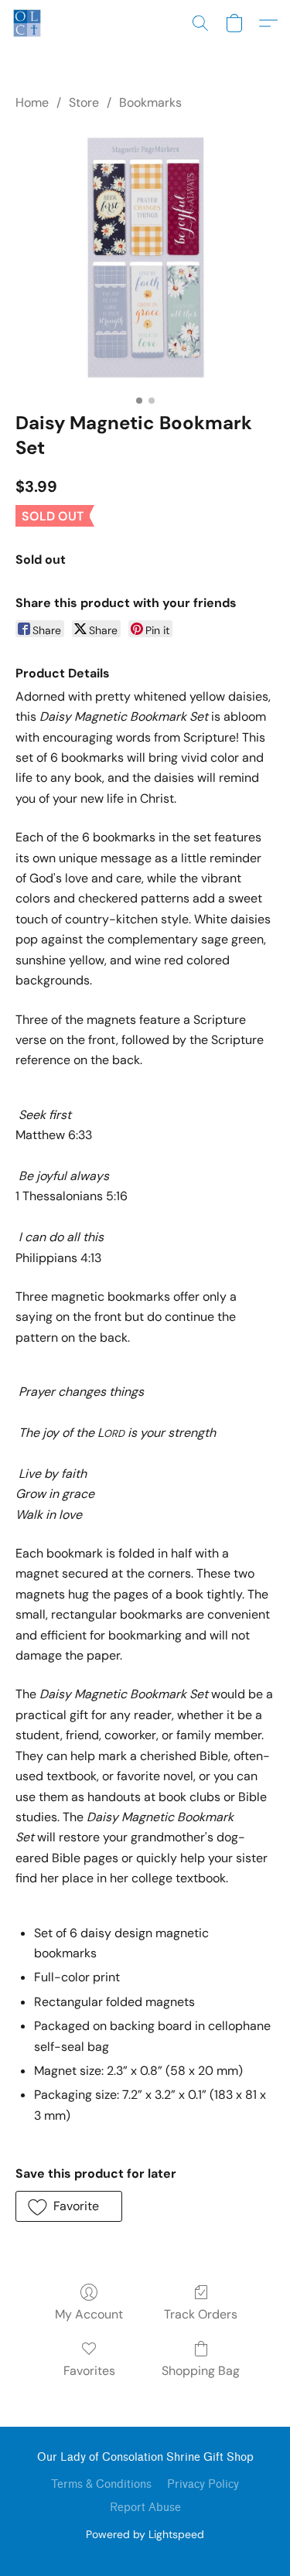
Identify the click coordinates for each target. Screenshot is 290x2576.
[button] (28, 23)
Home (32, 102)
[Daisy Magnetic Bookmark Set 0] (145, 258)
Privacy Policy (203, 2484)
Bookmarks (150, 102)
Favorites (89, 2371)
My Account (89, 2314)
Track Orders (201, 2314)
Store (84, 102)
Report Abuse (145, 2508)
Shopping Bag (201, 2371)
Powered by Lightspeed (145, 2534)
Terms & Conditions (101, 2484)
